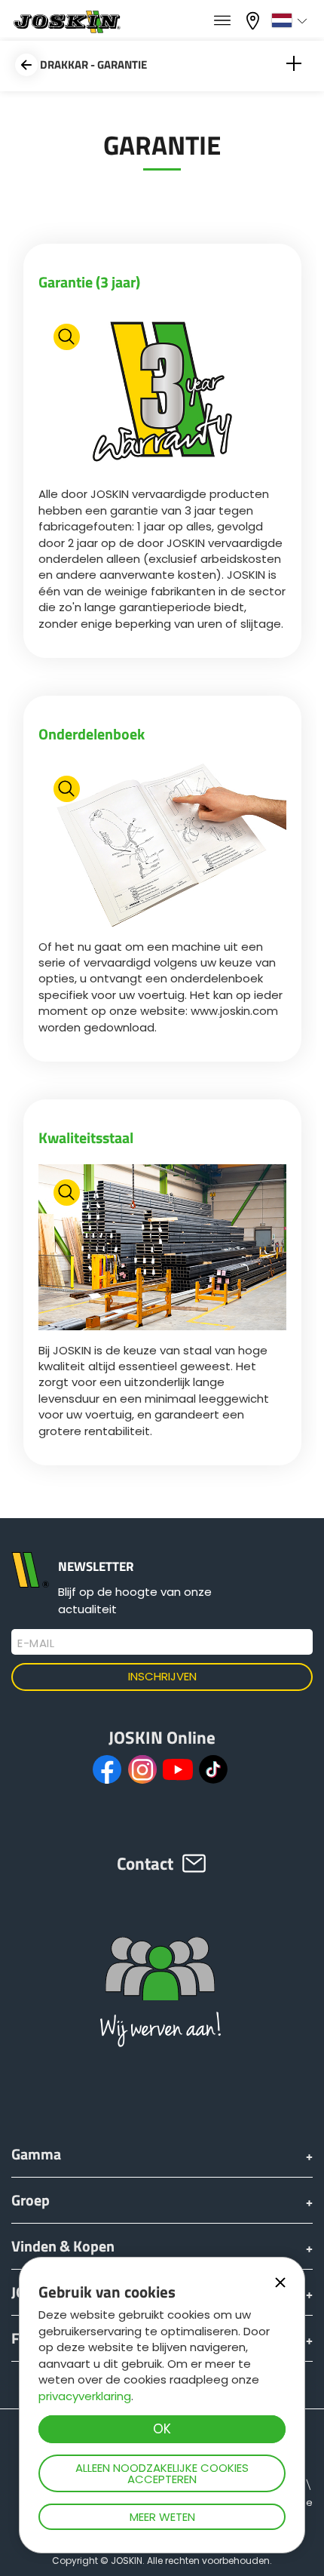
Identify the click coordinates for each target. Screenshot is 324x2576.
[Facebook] (107, 1769)
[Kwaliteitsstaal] (162, 1249)
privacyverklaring (85, 2396)
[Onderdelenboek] (162, 845)
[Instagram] (142, 1769)
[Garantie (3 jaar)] (162, 393)
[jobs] (222, 21)
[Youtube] (178, 1769)
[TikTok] (213, 1769)
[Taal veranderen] (291, 20)
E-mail (36, 1643)
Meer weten (162, 2517)
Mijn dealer (255, 19)
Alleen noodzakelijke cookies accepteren (162, 2473)
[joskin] (66, 29)
